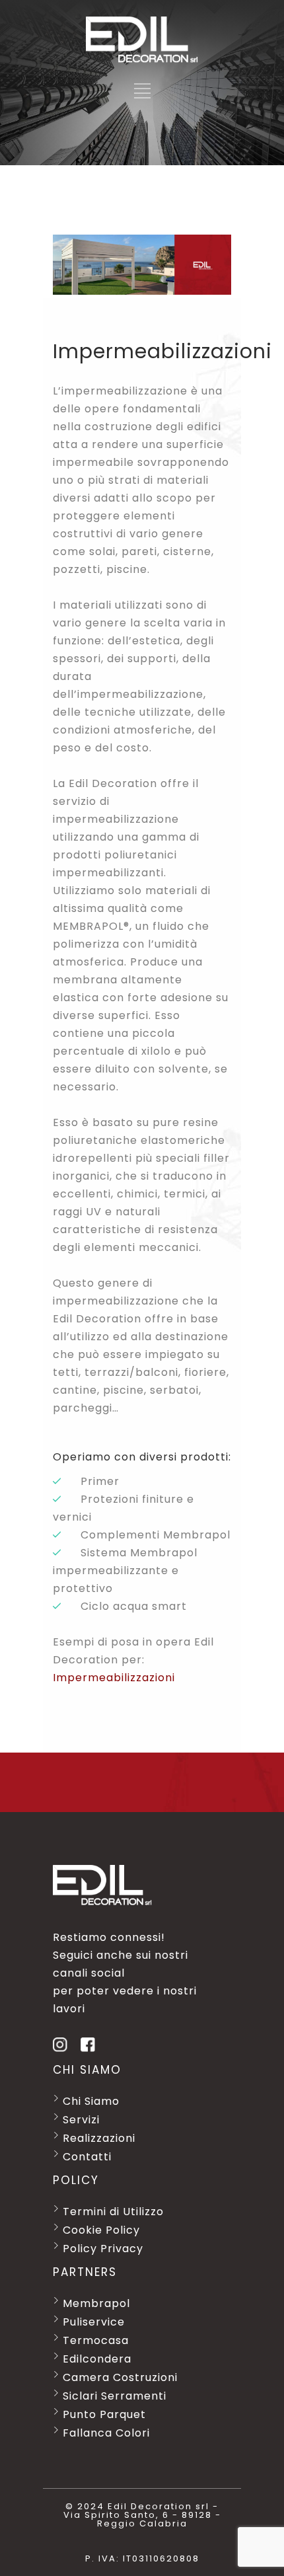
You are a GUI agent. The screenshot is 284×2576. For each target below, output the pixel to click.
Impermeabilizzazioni (114, 1678)
